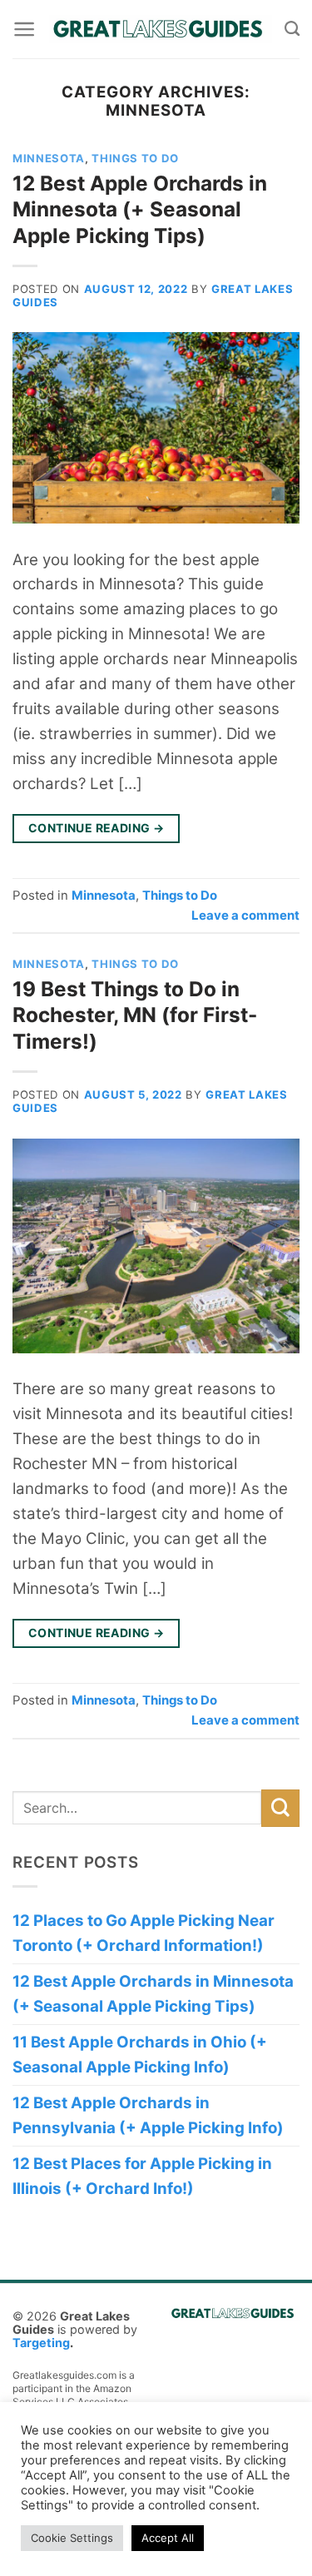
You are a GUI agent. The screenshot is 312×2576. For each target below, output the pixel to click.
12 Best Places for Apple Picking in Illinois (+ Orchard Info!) (142, 2176)
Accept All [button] (168, 2538)
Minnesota (49, 158)
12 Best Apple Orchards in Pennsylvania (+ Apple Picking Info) (148, 2115)
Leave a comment (245, 915)
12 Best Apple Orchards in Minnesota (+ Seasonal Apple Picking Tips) (140, 209)
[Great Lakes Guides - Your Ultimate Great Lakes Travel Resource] (160, 29)
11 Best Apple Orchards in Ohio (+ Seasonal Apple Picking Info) (140, 2055)
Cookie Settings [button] (72, 2538)
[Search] (292, 29)
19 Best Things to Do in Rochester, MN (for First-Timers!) (135, 1015)
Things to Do (135, 158)
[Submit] (280, 1809)
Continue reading (97, 828)
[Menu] (24, 29)
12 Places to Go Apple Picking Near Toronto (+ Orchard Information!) (144, 1933)
